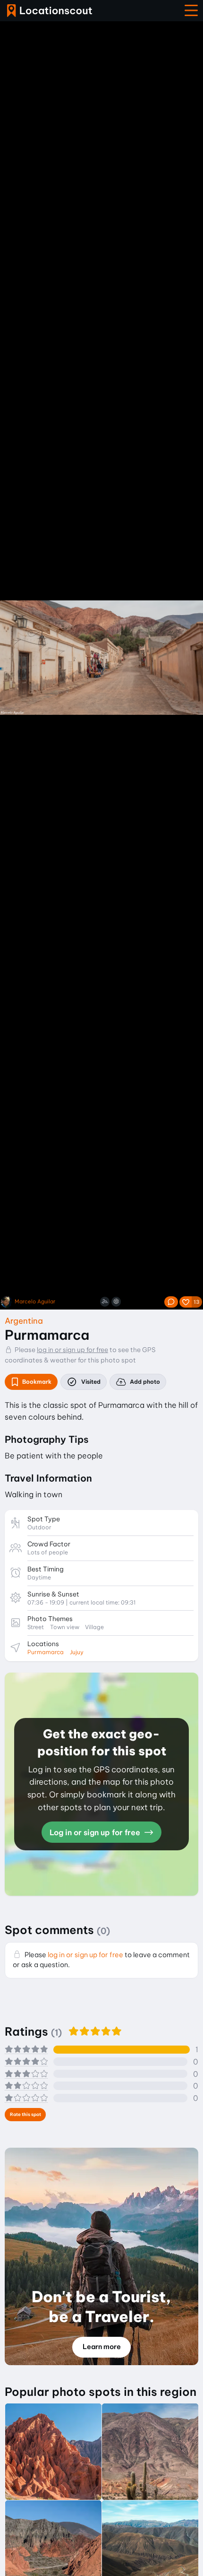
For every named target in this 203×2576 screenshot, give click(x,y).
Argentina (24, 1321)
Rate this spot (25, 2114)
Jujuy (77, 1652)
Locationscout (50, 11)
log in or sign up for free (72, 1350)
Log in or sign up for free (96, 1832)
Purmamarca (46, 1652)
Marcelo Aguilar (35, 1302)
